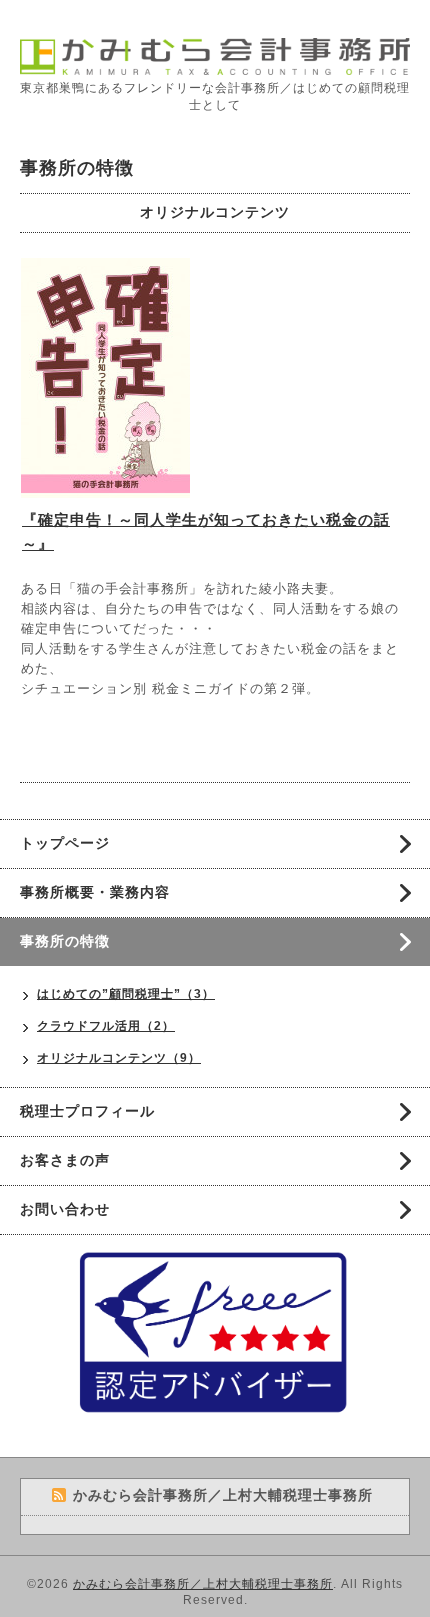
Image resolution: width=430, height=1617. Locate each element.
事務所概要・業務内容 (95, 892)
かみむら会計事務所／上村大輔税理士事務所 (203, 1584)
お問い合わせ (65, 1209)
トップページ (65, 843)
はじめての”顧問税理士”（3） (126, 994)
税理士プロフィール (87, 1111)
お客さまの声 (65, 1160)
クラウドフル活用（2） (106, 1026)
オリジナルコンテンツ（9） (119, 1058)
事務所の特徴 (65, 941)
